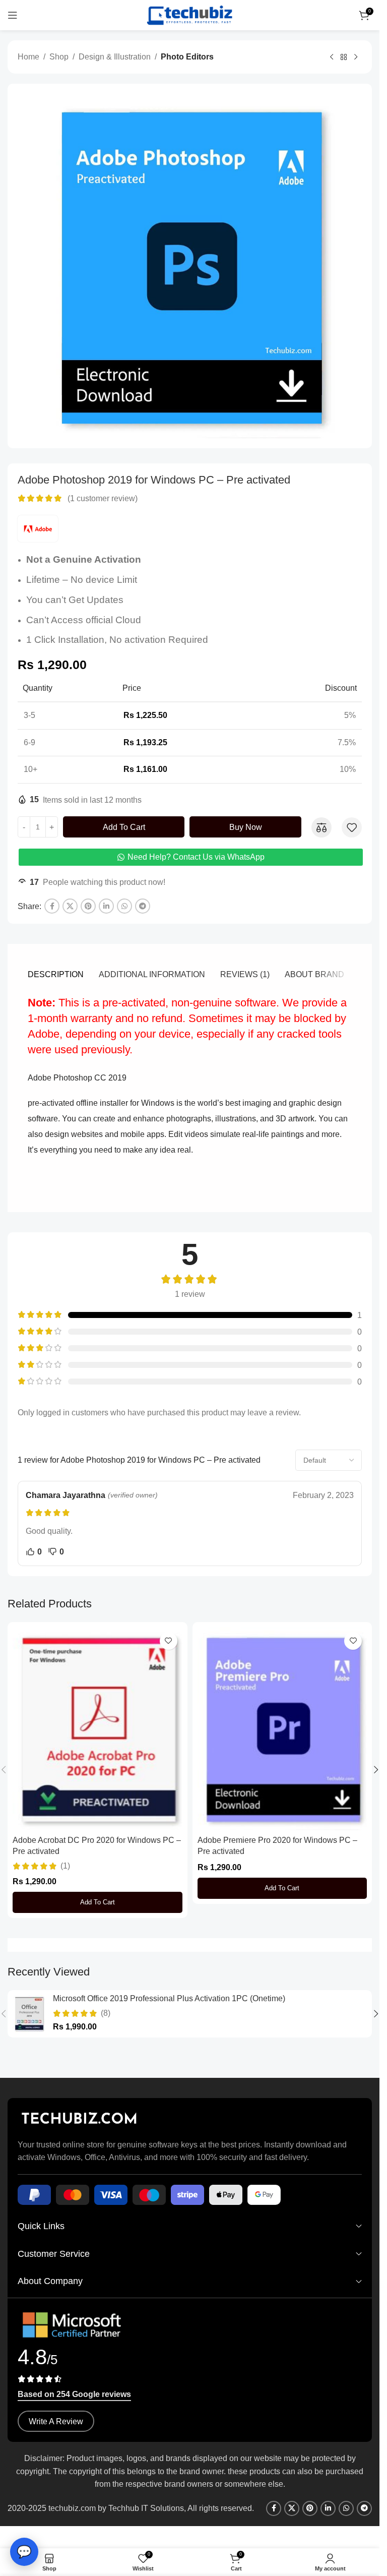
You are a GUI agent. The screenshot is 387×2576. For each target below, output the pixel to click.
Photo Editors (187, 57)
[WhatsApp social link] (124, 906)
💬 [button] (24, 2552)
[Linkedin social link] (106, 906)
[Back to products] (344, 57)
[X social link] (70, 906)
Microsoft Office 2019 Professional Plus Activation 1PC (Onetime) (169, 1998)
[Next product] (356, 57)
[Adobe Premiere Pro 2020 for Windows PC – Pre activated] (282, 1729)
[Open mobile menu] (13, 15)
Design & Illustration (115, 57)
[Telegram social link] (143, 906)
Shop (59, 57)
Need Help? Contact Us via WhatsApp (196, 857)
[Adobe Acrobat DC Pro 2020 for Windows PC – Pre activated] (98, 1729)
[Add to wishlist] (352, 827)
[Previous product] (332, 57)
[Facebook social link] (52, 906)
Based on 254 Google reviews (74, 2394)
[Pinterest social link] (88, 906)
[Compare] (321, 827)
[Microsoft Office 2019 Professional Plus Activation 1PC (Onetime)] (29, 2014)
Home (28, 57)
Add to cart (124, 827)
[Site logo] (190, 14)
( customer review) (103, 498)
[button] (98, 1902)
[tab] (56, 975)
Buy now (246, 827)
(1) (65, 1866)
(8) (106, 2013)
